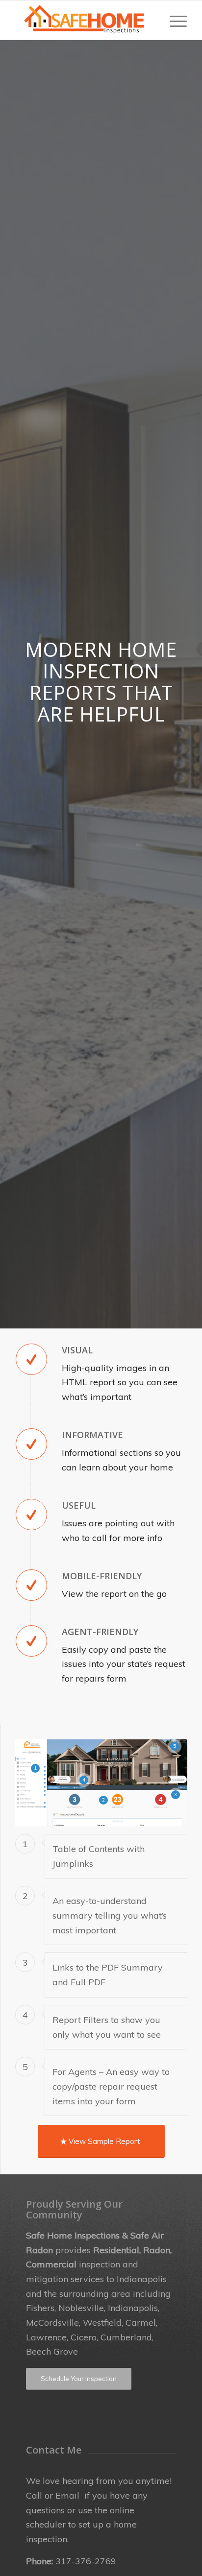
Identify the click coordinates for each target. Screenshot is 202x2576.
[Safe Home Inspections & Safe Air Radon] (84, 20)
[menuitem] (173, 20)
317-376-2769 (86, 2561)
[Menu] (173, 20)
